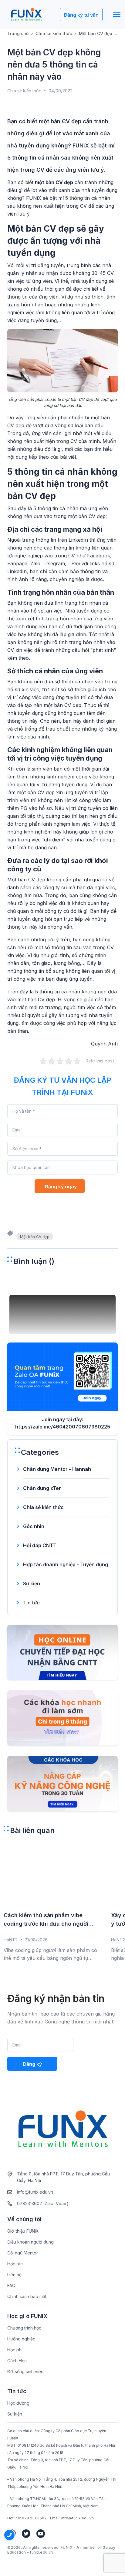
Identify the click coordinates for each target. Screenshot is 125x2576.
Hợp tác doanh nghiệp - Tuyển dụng (66, 1564)
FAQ (11, 2285)
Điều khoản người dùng (30, 2242)
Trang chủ (18, 33)
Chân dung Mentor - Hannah (57, 1469)
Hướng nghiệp (21, 2339)
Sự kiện (32, 1584)
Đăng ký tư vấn (81, 15)
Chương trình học (24, 2328)
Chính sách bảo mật (27, 2296)
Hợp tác (15, 2264)
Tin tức (31, 1603)
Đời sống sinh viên (25, 2371)
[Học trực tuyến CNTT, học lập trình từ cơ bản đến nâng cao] (26, 15)
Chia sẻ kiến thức (54, 33)
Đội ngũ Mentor (23, 2253)
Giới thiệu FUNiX (23, 2231)
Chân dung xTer (42, 1488)
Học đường (18, 2403)
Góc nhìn (34, 1526)
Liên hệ (14, 2275)
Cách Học (17, 2361)
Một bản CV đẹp (35, 1237)
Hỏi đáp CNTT (40, 1545)
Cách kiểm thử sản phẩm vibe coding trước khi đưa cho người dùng (46, 1920)
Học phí (15, 2350)
